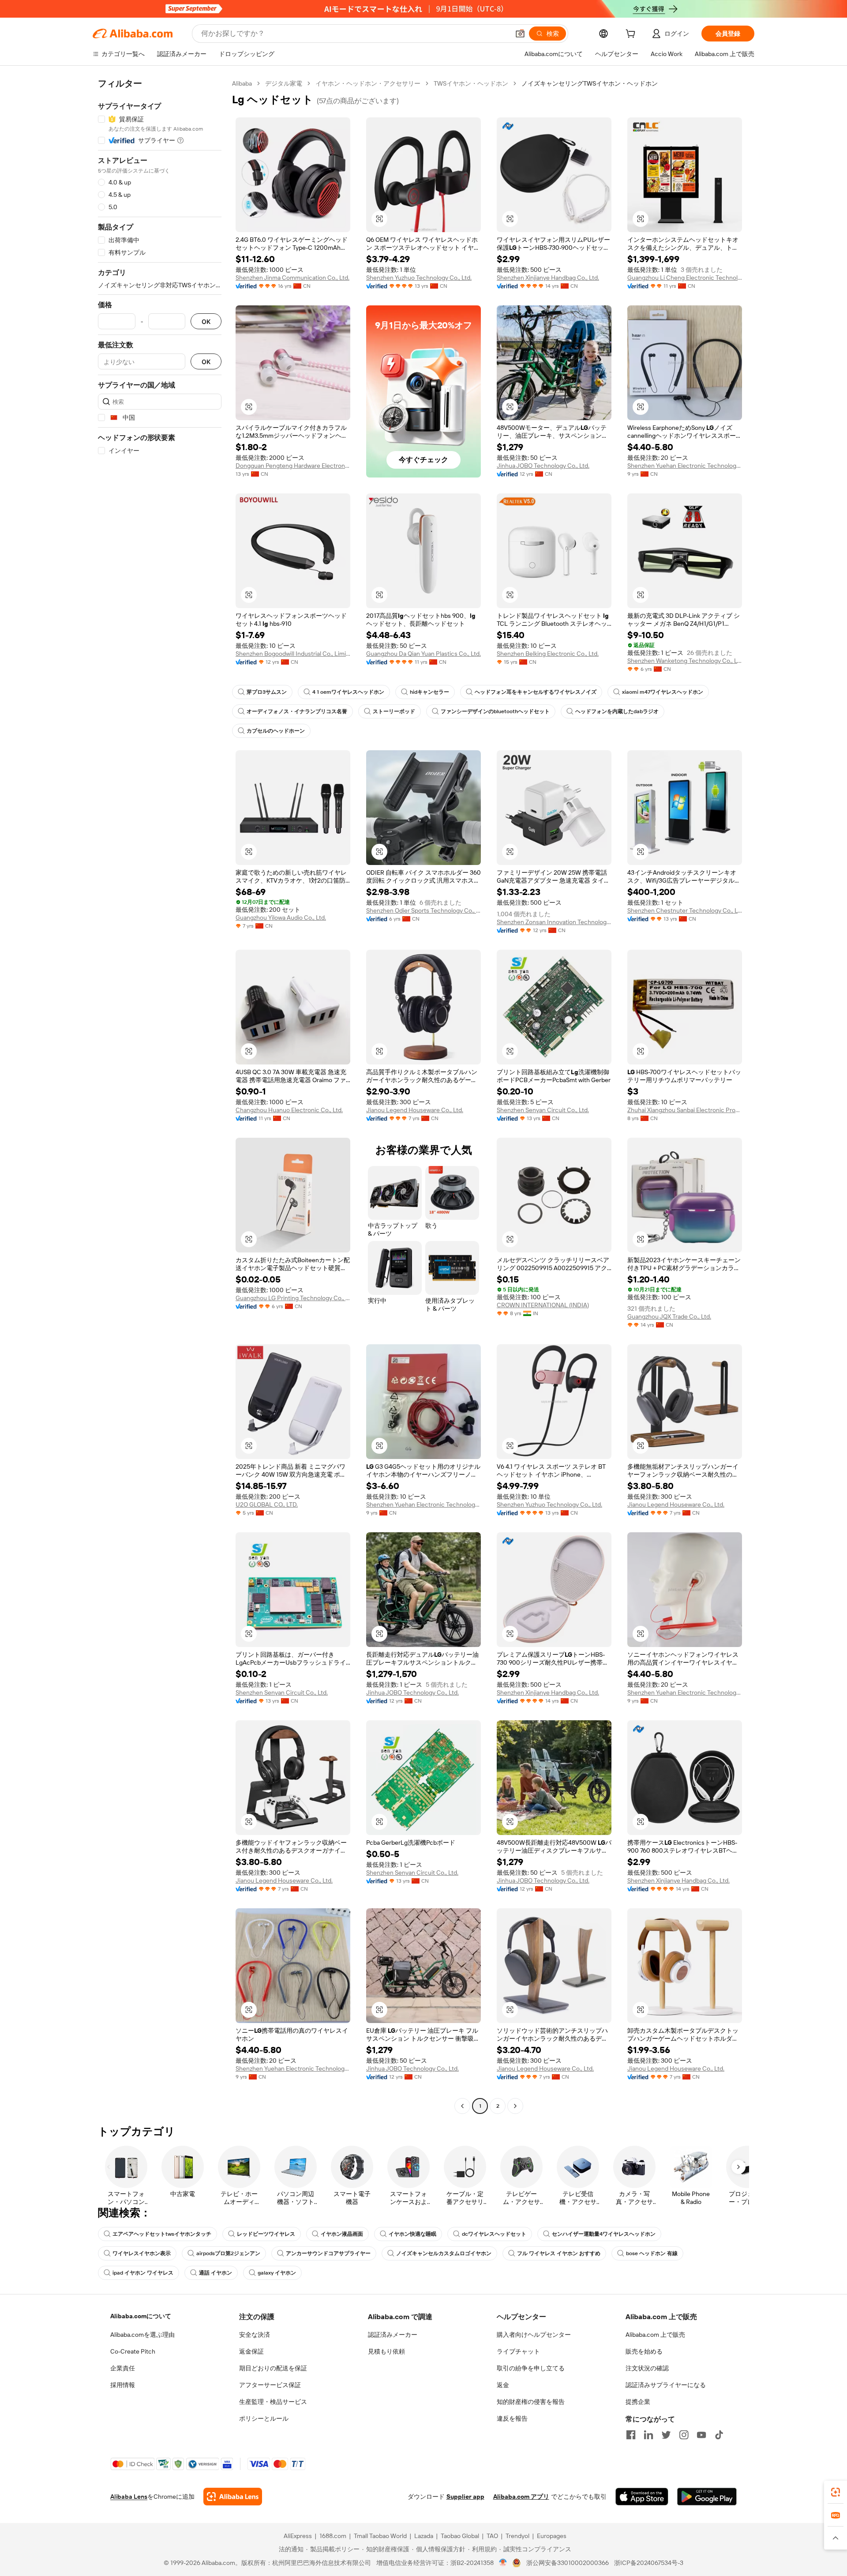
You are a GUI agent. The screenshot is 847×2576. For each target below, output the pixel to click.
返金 (503, 2385)
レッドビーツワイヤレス (266, 2234)
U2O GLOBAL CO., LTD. (267, 1504)
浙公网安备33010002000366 (568, 2563)
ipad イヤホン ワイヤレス (143, 2273)
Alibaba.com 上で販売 (655, 2335)
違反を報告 (512, 2418)
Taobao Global (460, 2536)
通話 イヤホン (215, 2273)
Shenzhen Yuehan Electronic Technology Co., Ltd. (685, 466)
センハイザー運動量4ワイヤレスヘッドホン (604, 2234)
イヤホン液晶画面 (342, 2234)
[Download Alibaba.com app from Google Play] (707, 2497)
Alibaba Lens (129, 2497)
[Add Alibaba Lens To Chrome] (233, 2497)
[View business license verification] (503, 2563)
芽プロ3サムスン (267, 692)
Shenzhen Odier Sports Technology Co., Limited (423, 910)
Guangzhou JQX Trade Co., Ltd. (669, 1316)
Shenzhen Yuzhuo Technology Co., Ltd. (419, 278)
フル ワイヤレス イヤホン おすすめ (559, 2253)
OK (206, 322)
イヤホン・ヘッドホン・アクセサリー (368, 83)
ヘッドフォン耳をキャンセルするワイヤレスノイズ (536, 692)
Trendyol (517, 2536)
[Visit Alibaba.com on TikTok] (719, 2435)
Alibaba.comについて (141, 2316)
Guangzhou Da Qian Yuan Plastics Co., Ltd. (423, 654)
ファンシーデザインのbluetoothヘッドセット (495, 711)
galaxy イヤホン (277, 2273)
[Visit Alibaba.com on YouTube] (701, 2435)
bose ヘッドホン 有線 (652, 2253)
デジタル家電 (284, 83)
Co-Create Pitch (133, 2351)
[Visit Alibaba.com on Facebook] (631, 2435)
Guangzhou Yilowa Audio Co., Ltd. (281, 918)
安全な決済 (255, 2335)
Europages (552, 2536)
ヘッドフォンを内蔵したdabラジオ (617, 711)
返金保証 (251, 2351)
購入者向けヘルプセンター (534, 2335)
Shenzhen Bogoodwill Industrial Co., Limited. (293, 654)
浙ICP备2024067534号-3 (649, 2563)
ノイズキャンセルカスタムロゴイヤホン (444, 2253)
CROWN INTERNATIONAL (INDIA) (543, 1305)
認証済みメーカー (393, 2335)
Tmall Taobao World (380, 2536)
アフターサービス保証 (270, 2385)
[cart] (632, 35)
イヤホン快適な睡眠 (412, 2234)
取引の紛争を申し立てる (531, 2368)
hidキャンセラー (429, 692)
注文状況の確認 (647, 2368)
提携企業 (638, 2402)
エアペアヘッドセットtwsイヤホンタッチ (162, 2234)
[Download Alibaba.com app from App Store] (642, 2497)
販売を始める (644, 2351)
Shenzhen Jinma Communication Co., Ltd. (292, 278)
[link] (836, 2492)
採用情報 (123, 2385)
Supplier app (465, 2497)
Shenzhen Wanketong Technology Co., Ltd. (685, 661)
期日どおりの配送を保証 (273, 2368)
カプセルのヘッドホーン (276, 731)
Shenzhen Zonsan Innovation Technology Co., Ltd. (554, 922)
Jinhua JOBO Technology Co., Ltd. (543, 466)
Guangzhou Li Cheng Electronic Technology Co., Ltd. (685, 278)
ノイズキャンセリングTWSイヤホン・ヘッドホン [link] (590, 83)
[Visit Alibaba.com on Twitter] (666, 2435)
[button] (520, 34)
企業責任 (123, 2368)
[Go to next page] (515, 2106)
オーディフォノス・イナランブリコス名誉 (297, 711)
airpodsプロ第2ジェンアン (228, 2253)
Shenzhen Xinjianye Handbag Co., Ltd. (548, 278)
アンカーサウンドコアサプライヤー (328, 2253)
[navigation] (160, 1096)
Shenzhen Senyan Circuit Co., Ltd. (543, 1110)
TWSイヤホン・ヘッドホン (471, 83)
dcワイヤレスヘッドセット (494, 2234)
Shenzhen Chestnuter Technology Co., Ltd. (685, 910)
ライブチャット (518, 2351)
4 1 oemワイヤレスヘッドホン (348, 692)
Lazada (424, 2536)
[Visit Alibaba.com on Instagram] (684, 2435)
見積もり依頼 (386, 2351)
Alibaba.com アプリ (521, 2497)
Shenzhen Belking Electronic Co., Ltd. (548, 654)
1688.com (333, 2536)
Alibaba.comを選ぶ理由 (142, 2335)
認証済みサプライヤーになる (666, 2385)
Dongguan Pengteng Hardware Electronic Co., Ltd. (293, 466)
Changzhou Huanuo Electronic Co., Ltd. (289, 1110)
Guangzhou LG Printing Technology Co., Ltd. (293, 1298)
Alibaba (242, 83)
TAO (492, 2536)
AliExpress (298, 2536)
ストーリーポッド (394, 711)
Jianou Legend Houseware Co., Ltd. (415, 1110)
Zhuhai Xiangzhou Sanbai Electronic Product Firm (685, 1110)
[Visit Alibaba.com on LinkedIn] (648, 2435)
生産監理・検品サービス (273, 2402)
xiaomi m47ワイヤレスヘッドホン (663, 692)
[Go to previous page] (462, 2106)
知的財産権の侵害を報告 (531, 2402)
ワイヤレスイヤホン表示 (142, 2253)
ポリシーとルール (264, 2418)
